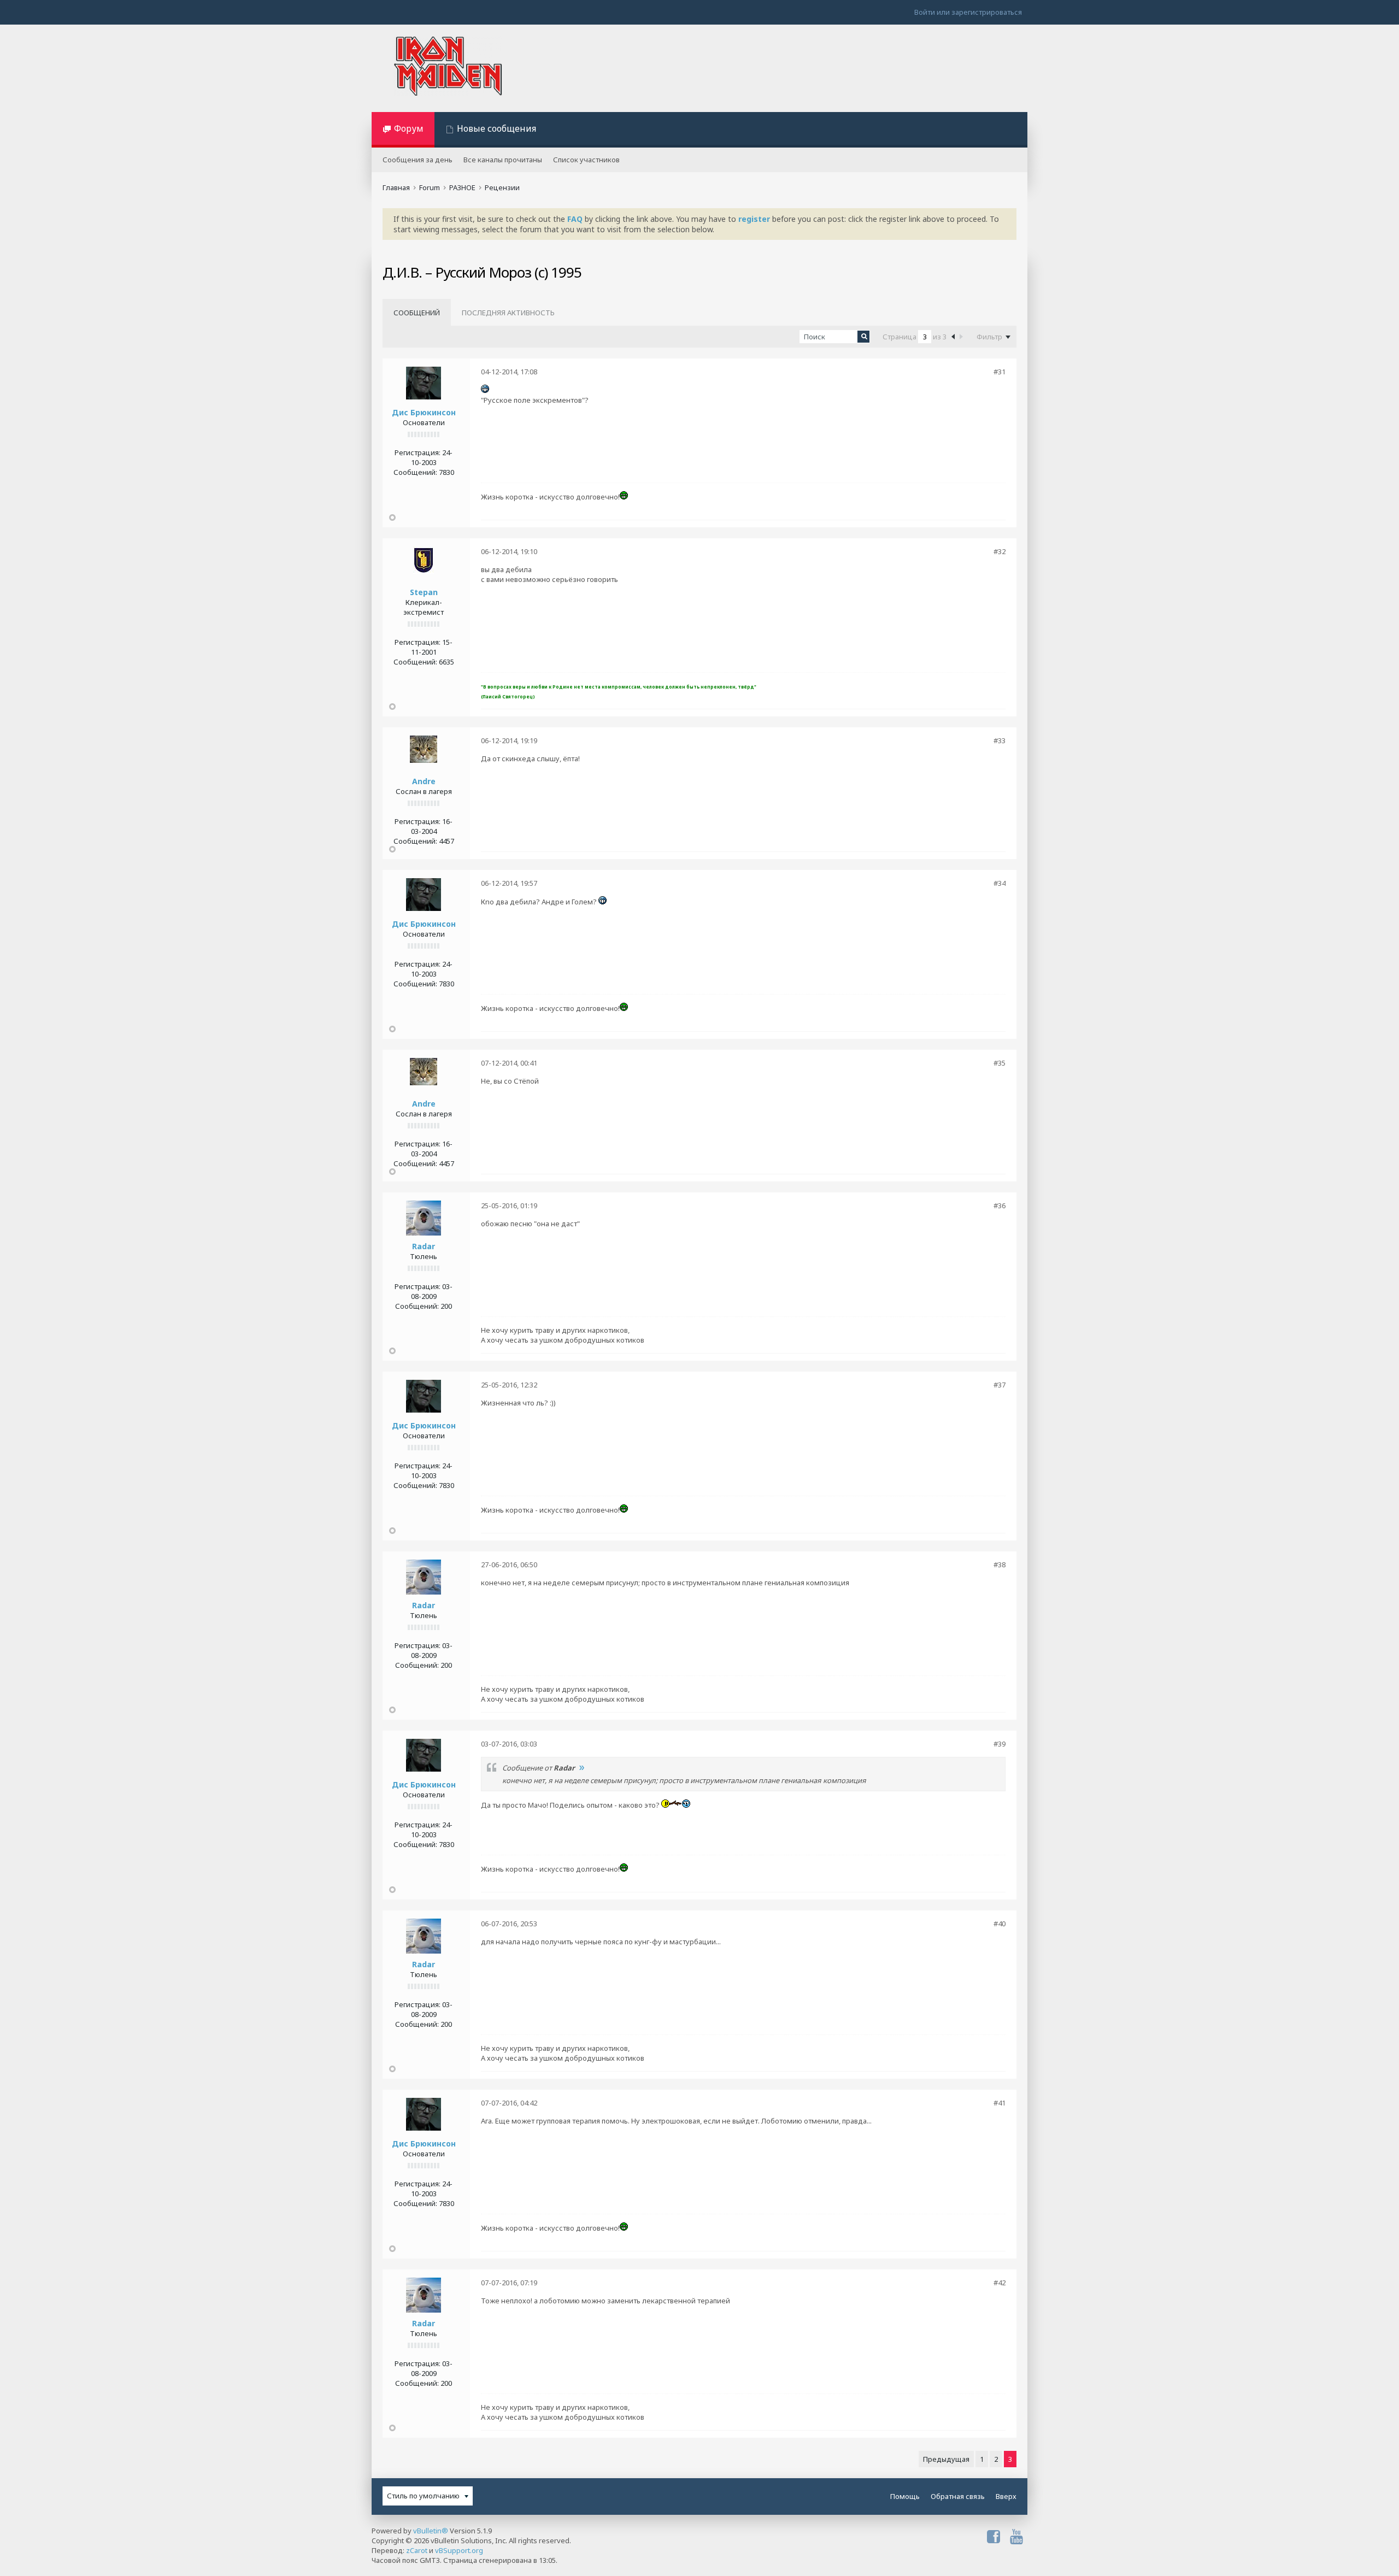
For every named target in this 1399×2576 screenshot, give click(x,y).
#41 (1000, 2103)
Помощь (905, 2496)
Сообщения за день (418, 160)
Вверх (1006, 2496)
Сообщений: (415, 472)
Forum (430, 187)
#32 (1000, 551)
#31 (1000, 372)
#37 (1000, 1385)
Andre (424, 781)
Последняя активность (508, 313)
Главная (396, 187)
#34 (1000, 883)
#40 (1000, 1924)
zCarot (417, 2550)
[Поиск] (863, 337)
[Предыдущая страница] (953, 336)
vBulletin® (431, 2531)
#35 (1000, 1063)
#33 (1000, 740)
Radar (424, 1246)
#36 (1000, 1205)
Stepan (424, 592)
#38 (1000, 1565)
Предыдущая (946, 2459)
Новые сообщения (496, 128)
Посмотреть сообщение (581, 1768)
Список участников (586, 160)
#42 (1000, 2283)
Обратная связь (958, 2496)
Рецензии (502, 187)
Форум (409, 128)
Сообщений (417, 313)
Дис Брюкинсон (424, 412)
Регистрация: (418, 452)
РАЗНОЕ (462, 187)
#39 (1000, 1744)
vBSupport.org (459, 2550)
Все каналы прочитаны (503, 160)
